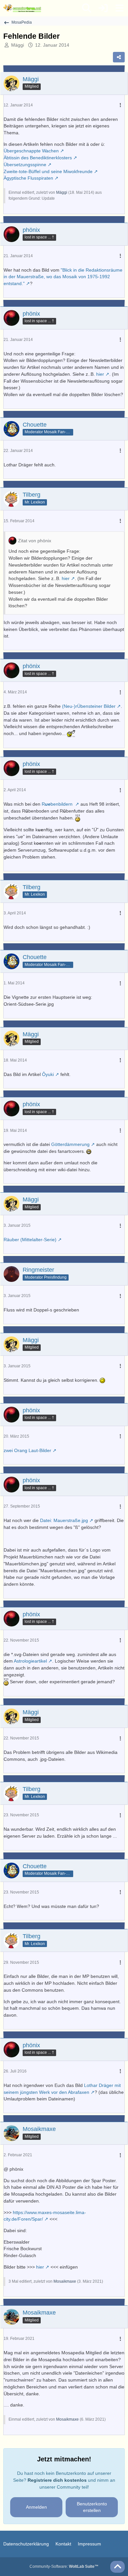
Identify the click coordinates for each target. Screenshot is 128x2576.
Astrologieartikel (30, 1661)
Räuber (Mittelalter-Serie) (30, 1240)
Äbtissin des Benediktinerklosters (38, 158)
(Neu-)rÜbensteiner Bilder (89, 706)
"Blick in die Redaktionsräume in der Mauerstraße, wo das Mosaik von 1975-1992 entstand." (63, 277)
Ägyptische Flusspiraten (28, 178)
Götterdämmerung (70, 1144)
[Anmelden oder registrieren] (103, 8)
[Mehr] (120, 105)
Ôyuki (48, 1074)
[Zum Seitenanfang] (117, 2567)
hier (100, 374)
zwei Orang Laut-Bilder (27, 1450)
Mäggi (18, 45)
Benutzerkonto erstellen (92, 2507)
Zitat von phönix (35, 541)
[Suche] (87, 8)
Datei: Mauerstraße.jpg (64, 1520)
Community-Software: (64, 2566)
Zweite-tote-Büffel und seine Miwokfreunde (48, 171)
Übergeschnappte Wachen (31, 151)
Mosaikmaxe (65, 2281)
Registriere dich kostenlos (57, 2480)
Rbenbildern (58, 804)
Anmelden (36, 2507)
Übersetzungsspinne (25, 165)
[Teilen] (119, 57)
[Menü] (119, 8)
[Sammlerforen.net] (22, 8)
